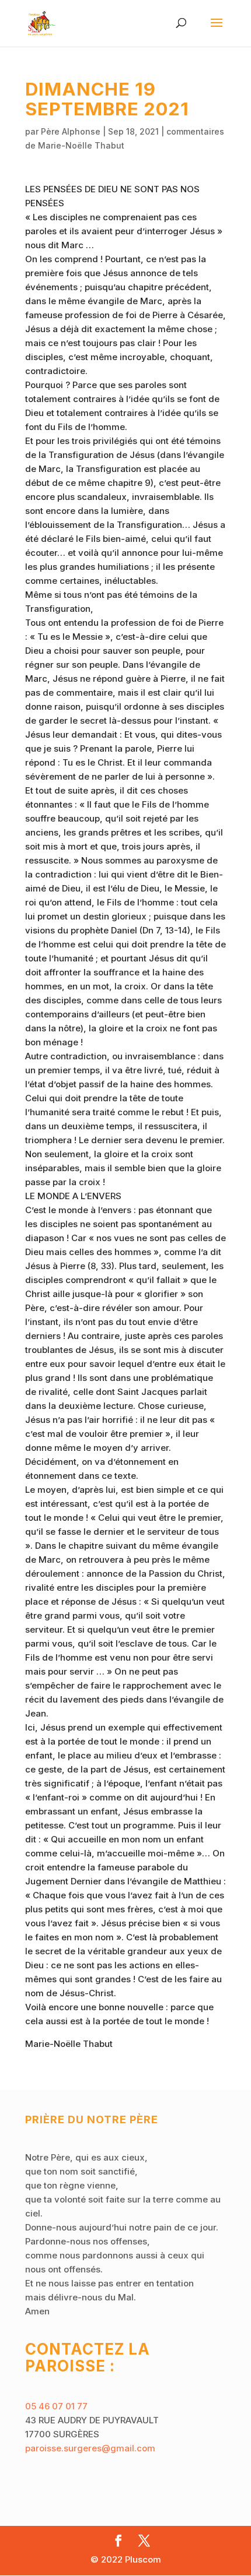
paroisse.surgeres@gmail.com (90, 2448)
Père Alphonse (71, 131)
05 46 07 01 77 (56, 2406)
